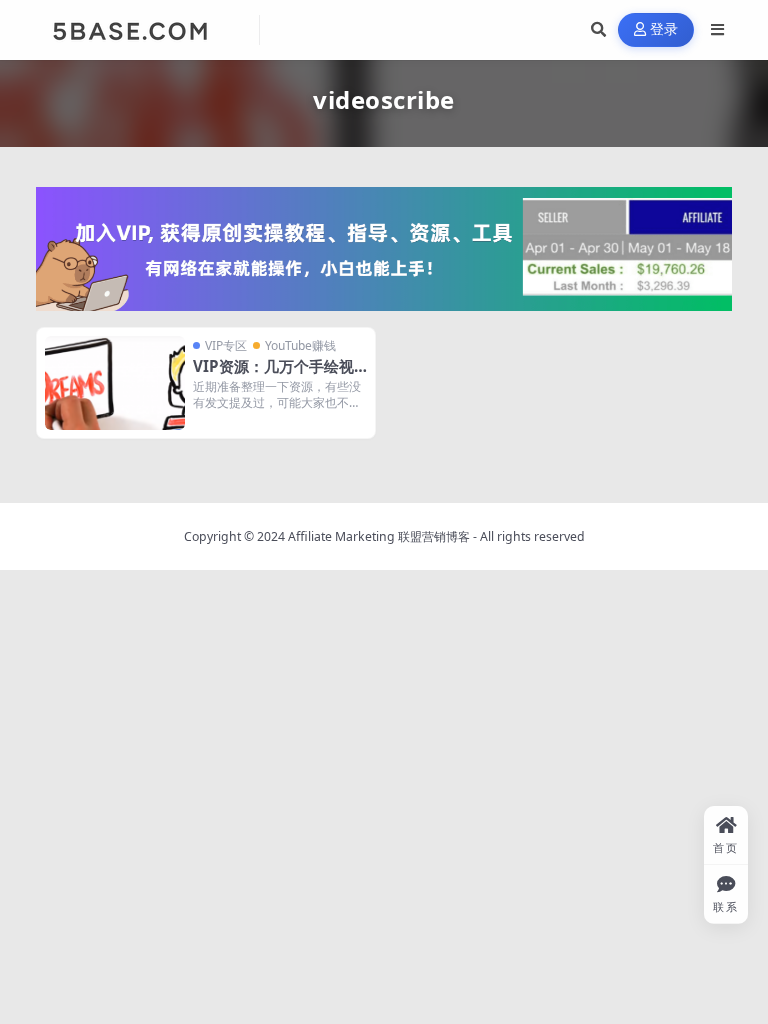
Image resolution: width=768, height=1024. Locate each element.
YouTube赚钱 (300, 345)
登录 (664, 29)
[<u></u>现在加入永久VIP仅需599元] (384, 247)
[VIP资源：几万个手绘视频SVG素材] (115, 382)
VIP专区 (226, 345)
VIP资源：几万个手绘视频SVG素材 (273, 376)
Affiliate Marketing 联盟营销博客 (379, 536)
